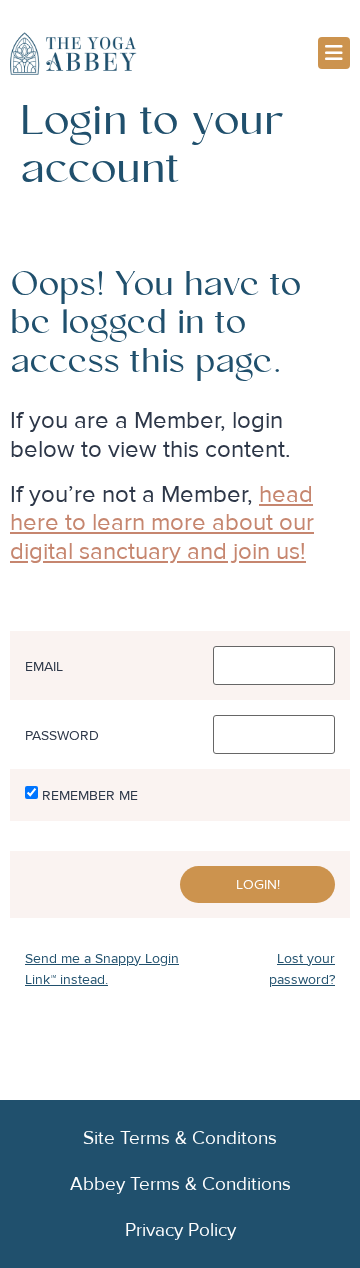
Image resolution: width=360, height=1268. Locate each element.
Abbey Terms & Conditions (180, 1184)
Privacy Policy (180, 1230)
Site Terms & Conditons (180, 1138)
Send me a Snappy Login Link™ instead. (102, 969)
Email (44, 667)
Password (62, 736)
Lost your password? (302, 969)
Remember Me (90, 796)
